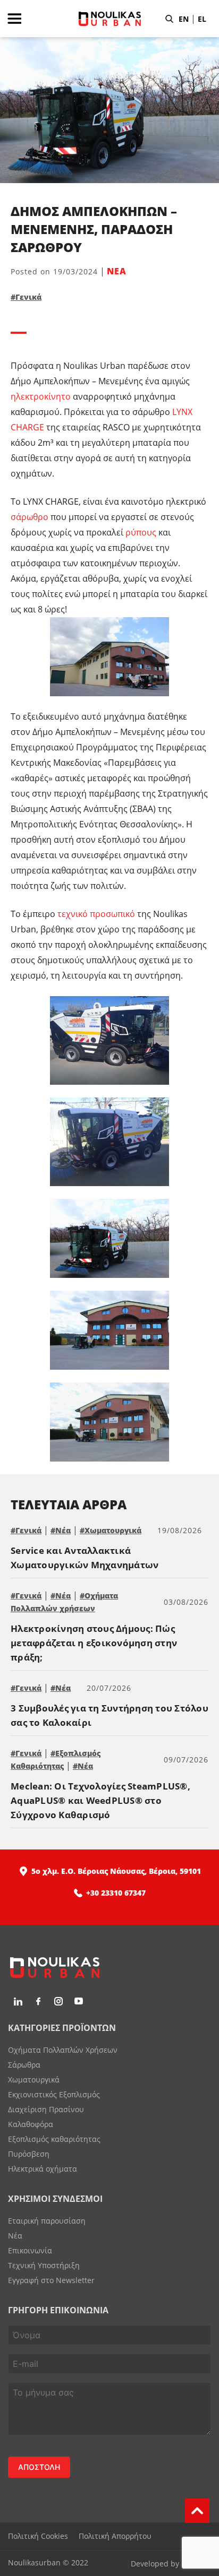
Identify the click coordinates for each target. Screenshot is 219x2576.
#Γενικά (26, 297)
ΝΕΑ (117, 271)
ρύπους (141, 532)
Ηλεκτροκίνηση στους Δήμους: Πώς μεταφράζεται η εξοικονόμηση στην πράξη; (94, 1643)
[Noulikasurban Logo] (110, 34)
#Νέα (61, 1530)
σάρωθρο (30, 517)
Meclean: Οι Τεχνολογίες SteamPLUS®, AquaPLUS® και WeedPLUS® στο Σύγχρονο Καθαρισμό (100, 1800)
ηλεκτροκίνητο (41, 396)
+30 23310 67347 (116, 1893)
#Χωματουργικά (111, 1530)
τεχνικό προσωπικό (96, 914)
